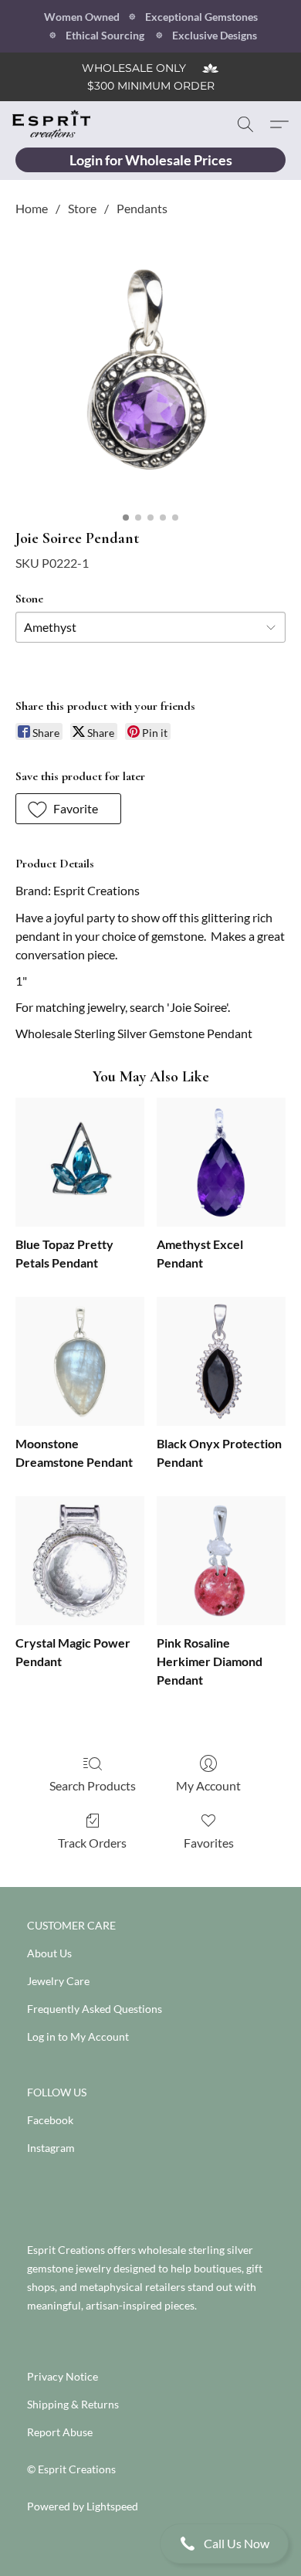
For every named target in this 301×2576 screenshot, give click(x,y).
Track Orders (92, 1843)
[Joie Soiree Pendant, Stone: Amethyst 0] (150, 369)
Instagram (51, 2148)
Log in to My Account (78, 2036)
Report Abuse (60, 2432)
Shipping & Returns (73, 2404)
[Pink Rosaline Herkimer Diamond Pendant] (221, 1561)
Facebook (50, 2120)
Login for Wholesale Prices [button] (151, 160)
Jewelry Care (58, 1981)
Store (82, 208)
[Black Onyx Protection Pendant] (221, 1361)
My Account (208, 1785)
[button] (150, 2544)
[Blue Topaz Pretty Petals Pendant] (80, 1162)
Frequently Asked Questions (95, 2009)
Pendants (142, 208)
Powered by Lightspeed (83, 2506)
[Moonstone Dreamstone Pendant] (80, 1361)
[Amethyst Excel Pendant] (221, 1162)
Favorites (209, 1843)
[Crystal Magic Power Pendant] (80, 1561)
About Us (49, 1953)
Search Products (93, 1785)
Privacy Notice (63, 2376)
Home (32, 208)
